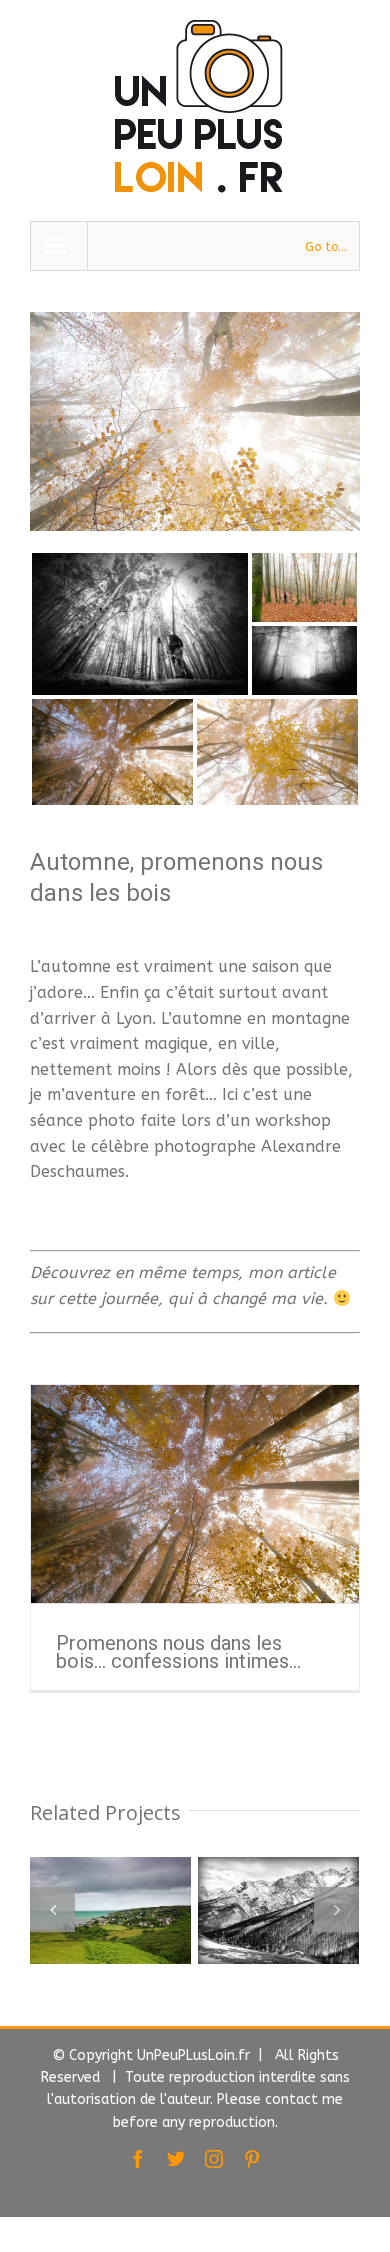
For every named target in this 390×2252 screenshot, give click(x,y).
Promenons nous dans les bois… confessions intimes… (178, 1652)
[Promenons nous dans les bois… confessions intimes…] (195, 1494)
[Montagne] (181, 1910)
